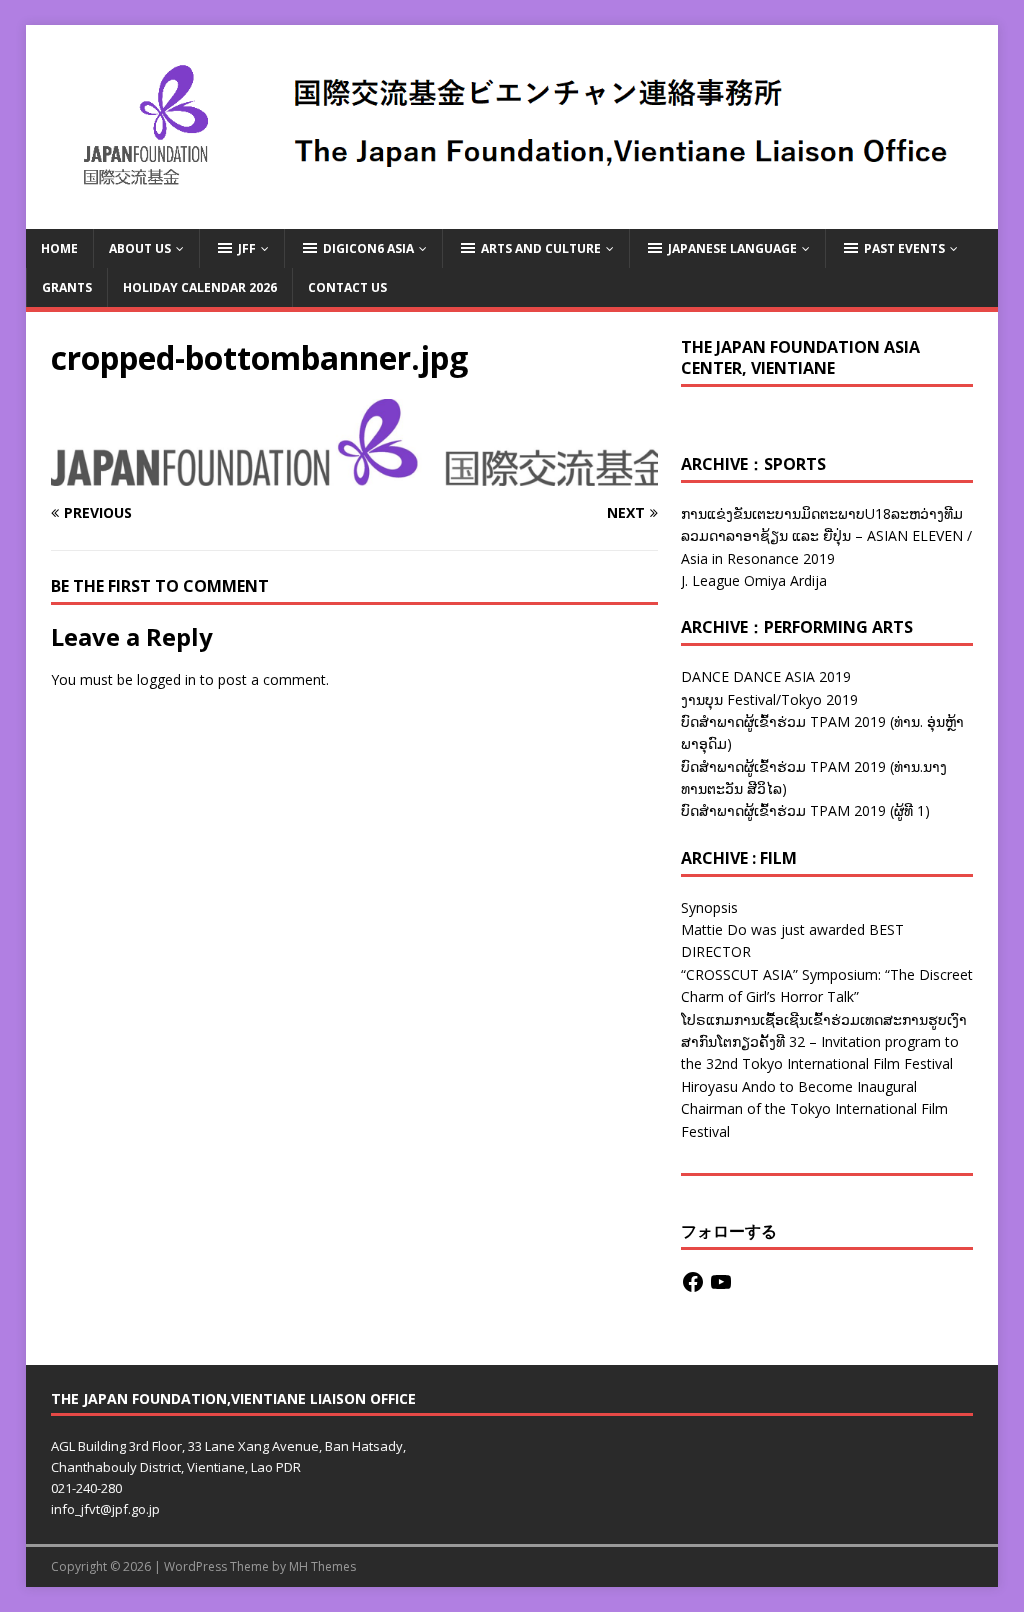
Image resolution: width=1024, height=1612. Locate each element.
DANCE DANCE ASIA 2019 (766, 676)
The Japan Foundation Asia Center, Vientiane (800, 357)
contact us (347, 287)
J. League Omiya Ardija (754, 580)
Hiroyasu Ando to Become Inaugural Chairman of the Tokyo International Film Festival (814, 1109)
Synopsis (709, 907)
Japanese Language (732, 248)
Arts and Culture (541, 248)
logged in (166, 679)
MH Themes (322, 1566)
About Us (140, 248)
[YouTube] (721, 1282)
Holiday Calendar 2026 (200, 287)
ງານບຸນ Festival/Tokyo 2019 (769, 699)
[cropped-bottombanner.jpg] (354, 473)
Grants (67, 287)
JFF (247, 248)
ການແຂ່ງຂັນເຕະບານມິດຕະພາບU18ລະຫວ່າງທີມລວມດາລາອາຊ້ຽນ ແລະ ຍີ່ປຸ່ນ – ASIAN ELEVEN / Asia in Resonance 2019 (826, 536)
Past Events (904, 248)
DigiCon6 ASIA (368, 248)
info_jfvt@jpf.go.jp (105, 1509)
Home (59, 248)
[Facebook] (693, 1282)
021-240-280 (86, 1488)
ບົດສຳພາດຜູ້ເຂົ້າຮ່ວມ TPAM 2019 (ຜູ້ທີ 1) (805, 810)
